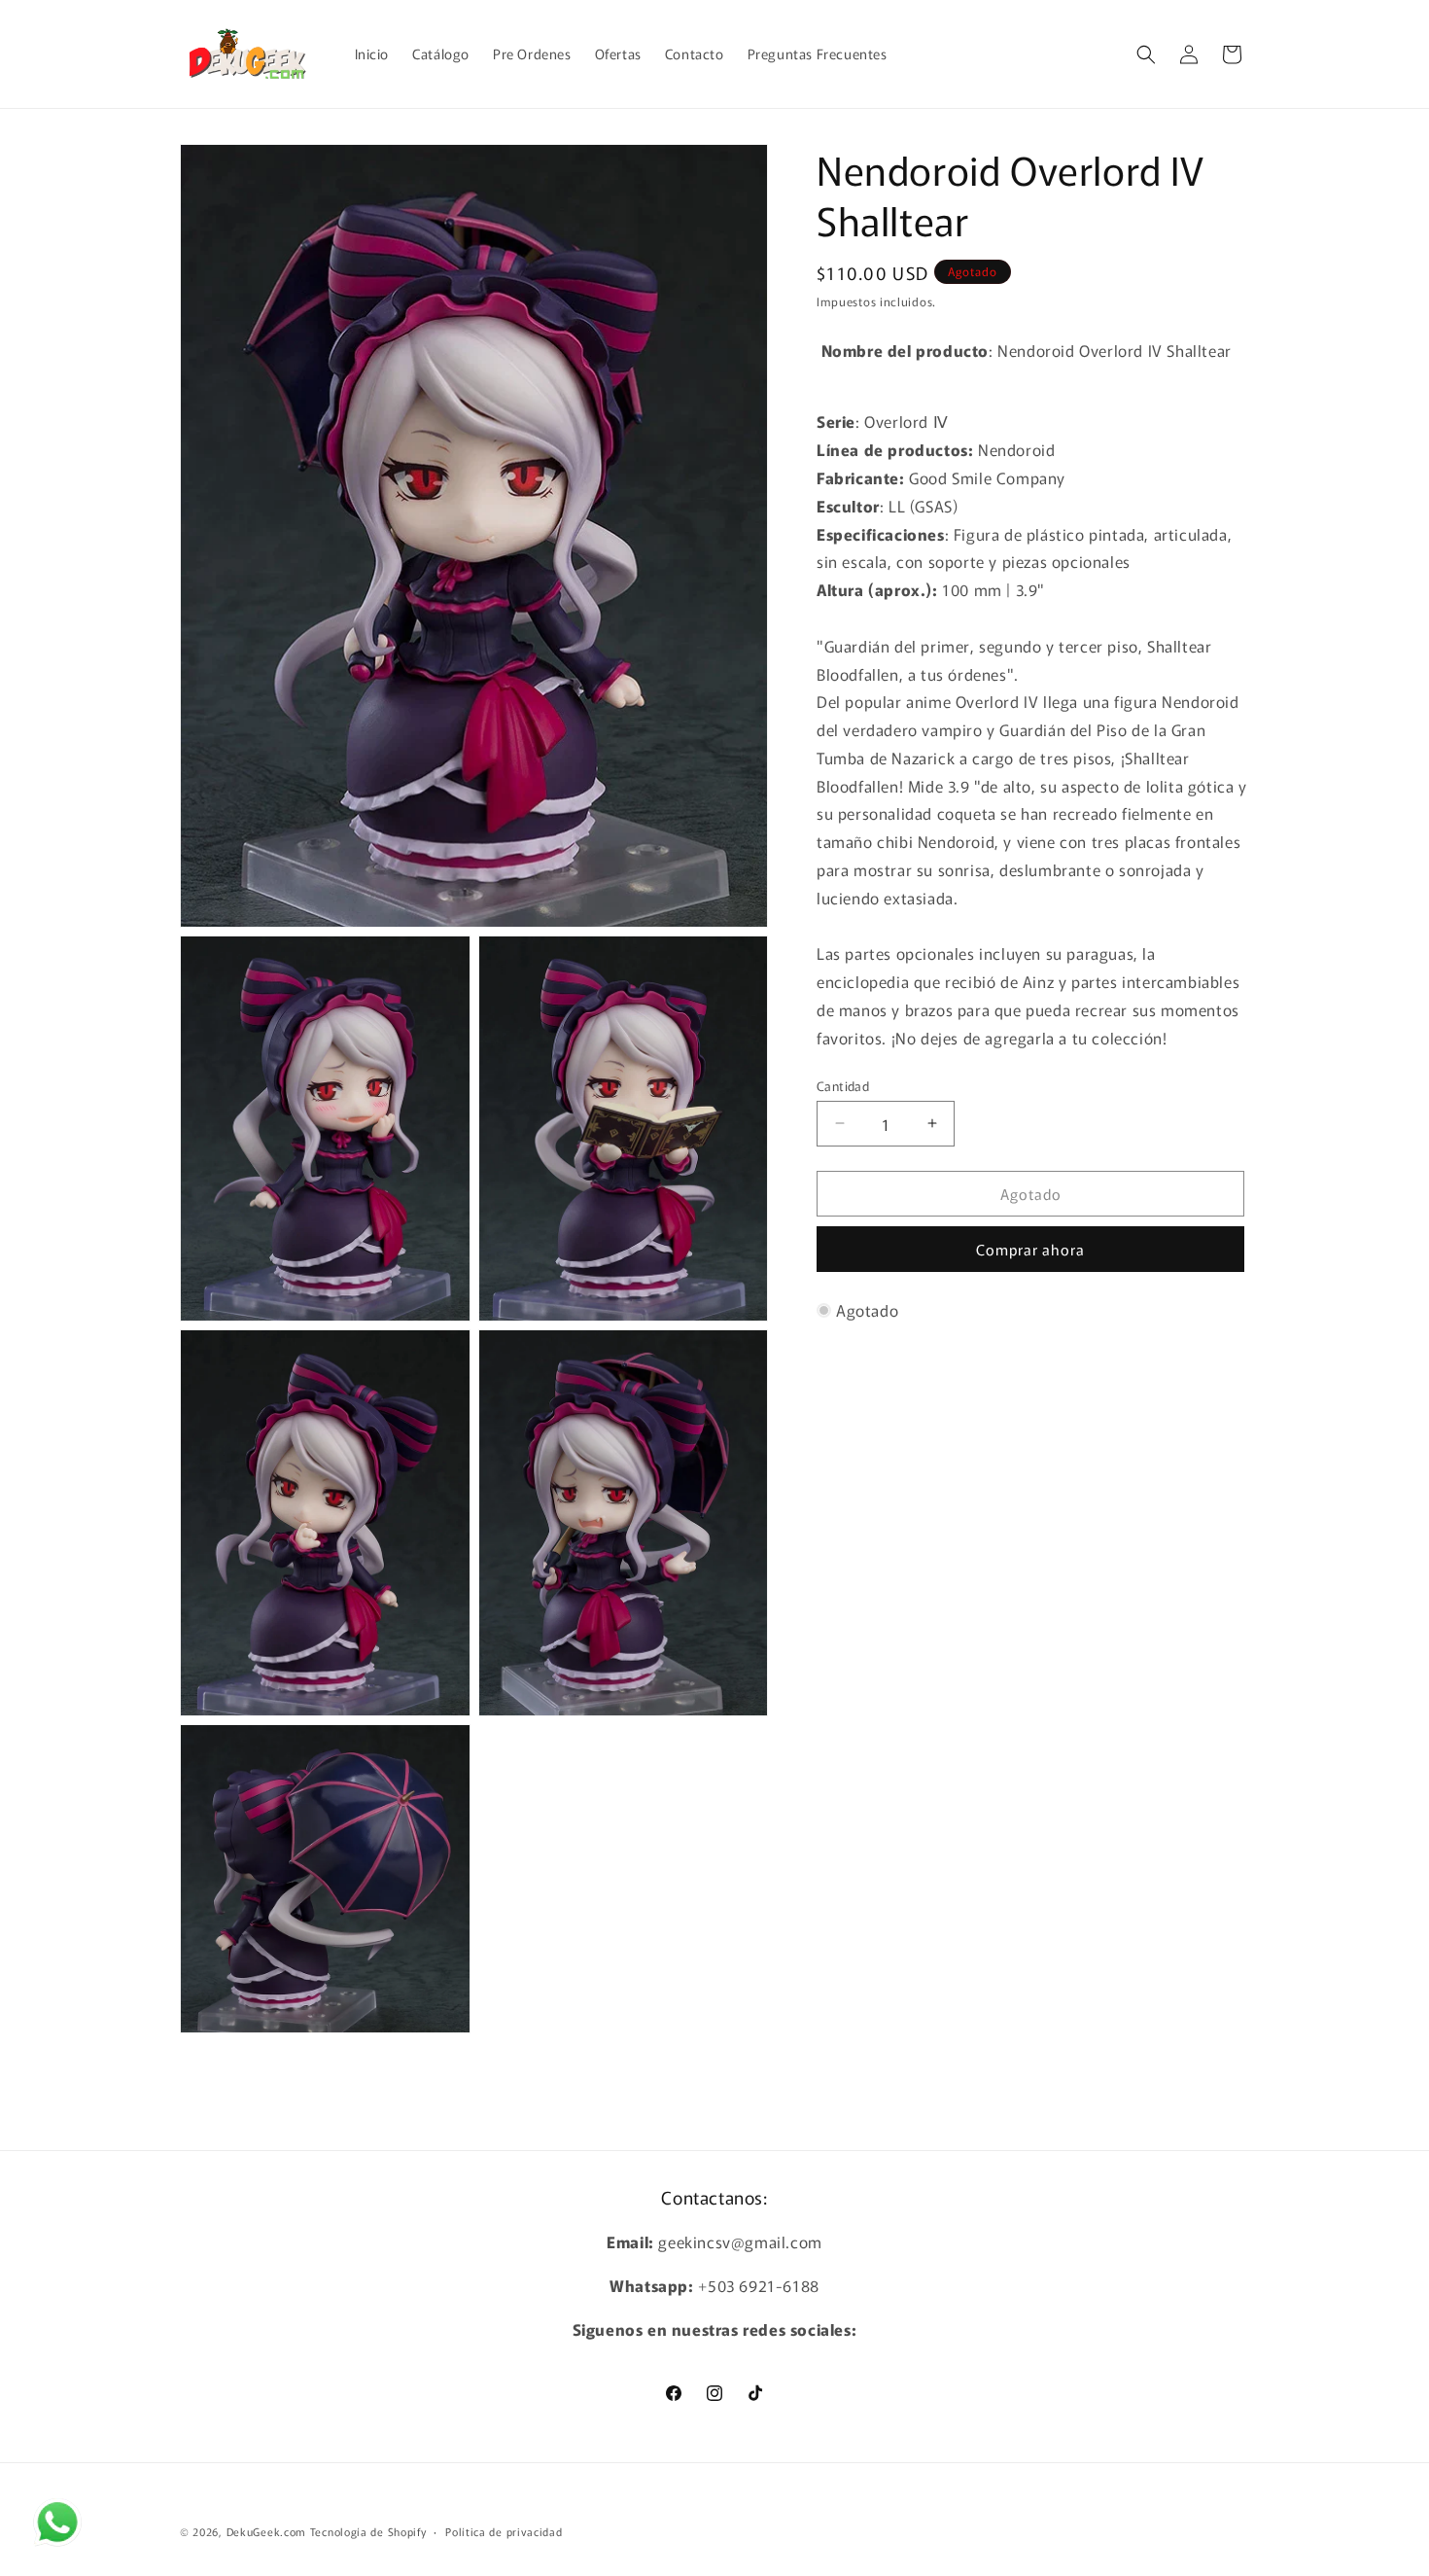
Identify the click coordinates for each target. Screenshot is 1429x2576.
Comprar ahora (1030, 1249)
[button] (1146, 54)
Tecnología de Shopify (368, 2531)
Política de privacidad (504, 2530)
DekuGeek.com (266, 2531)
